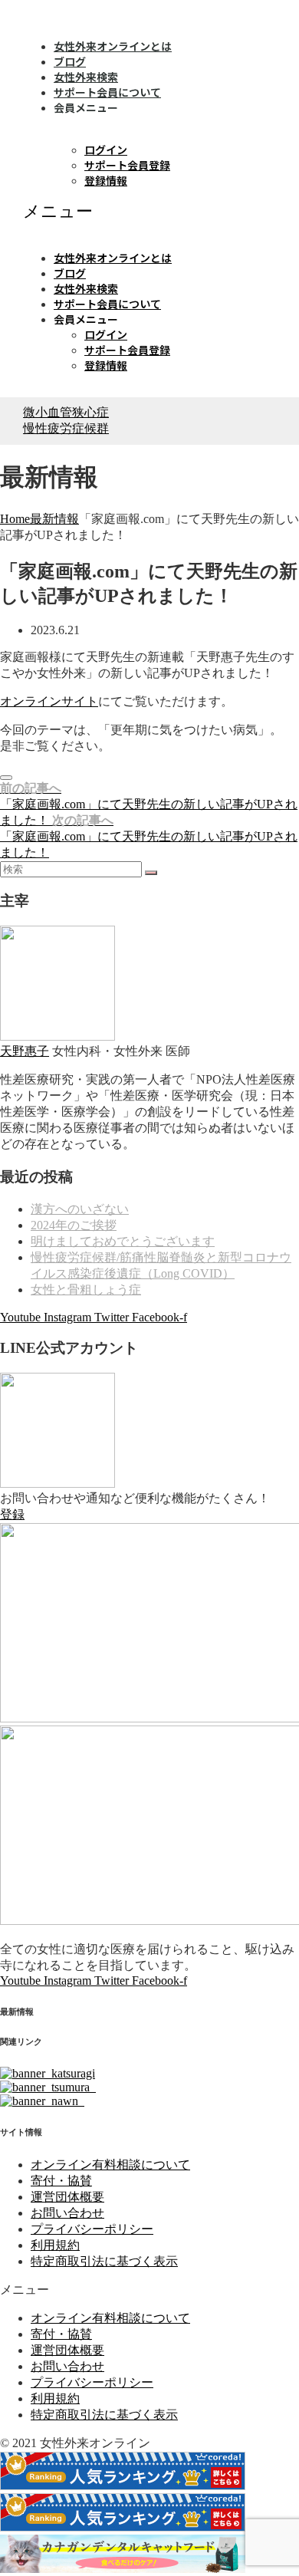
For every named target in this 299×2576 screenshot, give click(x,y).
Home (15, 519)
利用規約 (55, 2245)
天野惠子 (25, 1051)
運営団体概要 (67, 2197)
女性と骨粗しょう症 (86, 1290)
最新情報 (54, 519)
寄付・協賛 (61, 2181)
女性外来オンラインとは (113, 46)
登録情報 (106, 180)
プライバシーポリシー (92, 2229)
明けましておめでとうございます (123, 1241)
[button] (149, 212)
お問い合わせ (67, 2213)
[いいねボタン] (6, 778)
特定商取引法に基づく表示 (104, 2261)
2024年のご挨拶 (74, 1225)
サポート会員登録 (127, 165)
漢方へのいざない (80, 1209)
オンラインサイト (49, 701)
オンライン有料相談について (110, 2165)
